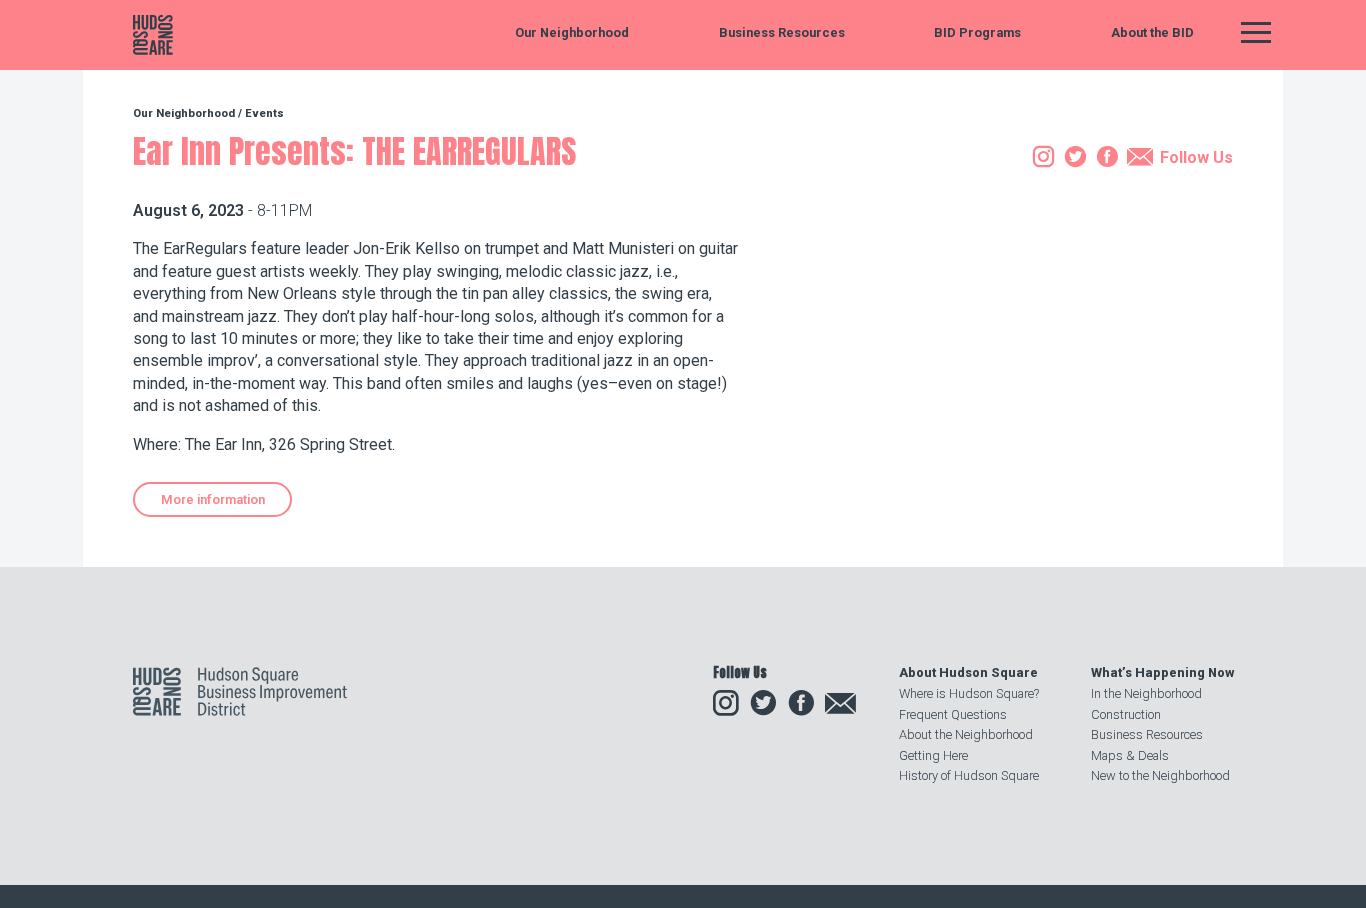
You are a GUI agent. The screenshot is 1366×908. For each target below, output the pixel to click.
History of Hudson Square (969, 775)
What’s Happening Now (1162, 672)
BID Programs (977, 33)
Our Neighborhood (572, 33)
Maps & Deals (1130, 755)
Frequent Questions (953, 714)
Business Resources (782, 33)
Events (264, 113)
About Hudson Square (968, 672)
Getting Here (933, 755)
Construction (1126, 714)
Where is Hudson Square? (969, 693)
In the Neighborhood (1146, 693)
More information (213, 499)
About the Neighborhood (966, 734)
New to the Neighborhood (1160, 775)
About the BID (1152, 33)
